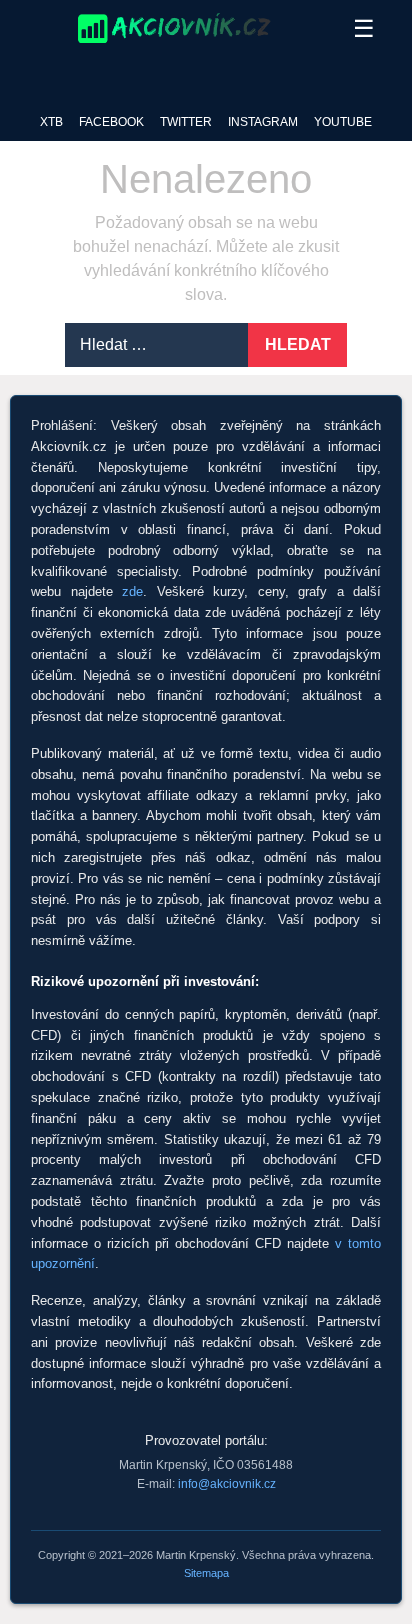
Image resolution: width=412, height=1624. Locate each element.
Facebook (111, 122)
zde (132, 591)
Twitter (186, 122)
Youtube (343, 122)
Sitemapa (206, 1573)
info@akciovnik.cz (227, 1484)
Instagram (263, 122)
